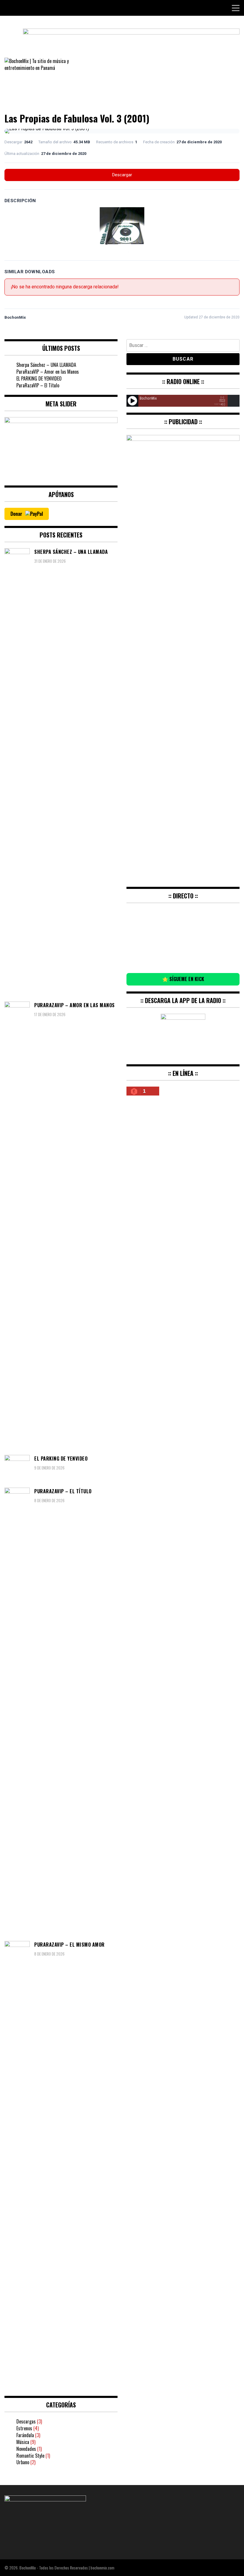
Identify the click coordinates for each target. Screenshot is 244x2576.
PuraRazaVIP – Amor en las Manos (48, 372)
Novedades (26, 2449)
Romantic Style (30, 2456)
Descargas (26, 2421)
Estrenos (24, 2428)
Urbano (23, 2462)
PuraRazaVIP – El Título (38, 385)
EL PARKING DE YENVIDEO (39, 378)
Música (23, 2442)
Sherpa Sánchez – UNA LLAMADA (46, 365)
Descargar (122, 175)
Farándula (25, 2435)
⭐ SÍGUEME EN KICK (183, 979)
